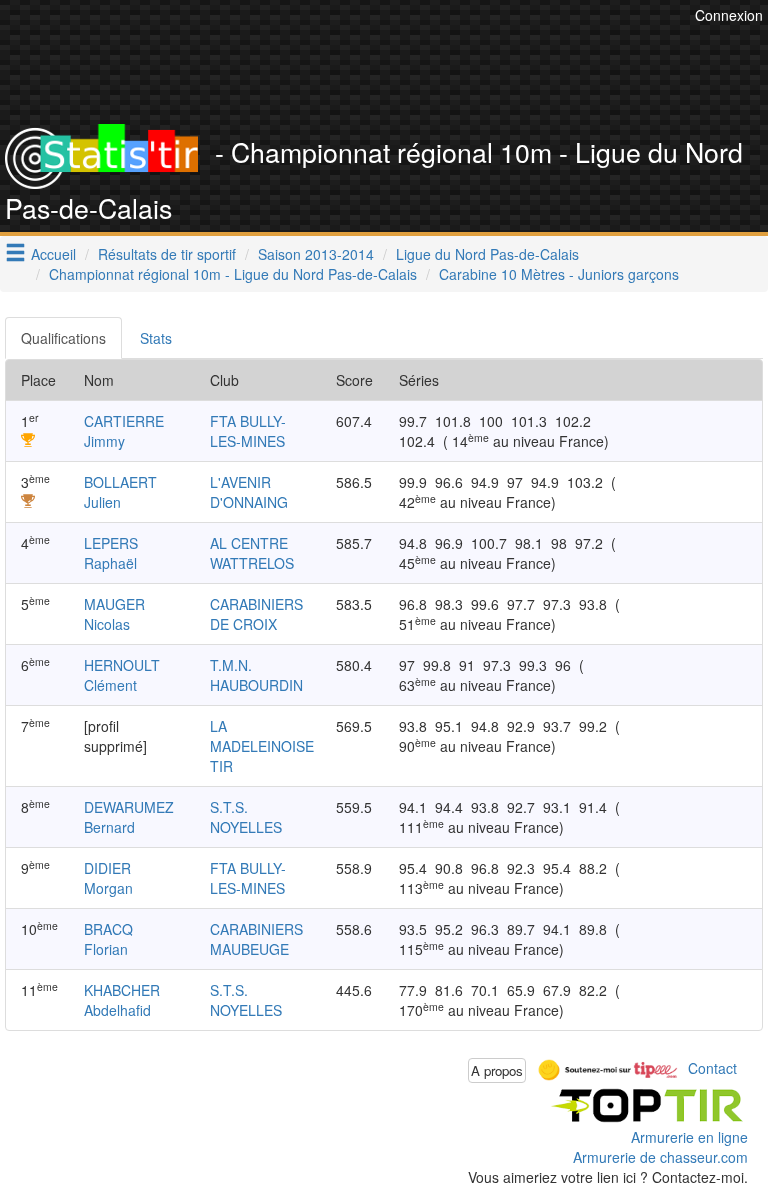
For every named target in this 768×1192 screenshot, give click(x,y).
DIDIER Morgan (108, 878)
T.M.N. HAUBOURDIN (256, 675)
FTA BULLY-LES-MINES (248, 431)
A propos (497, 1070)
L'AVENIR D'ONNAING (249, 492)
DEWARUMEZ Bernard (129, 817)
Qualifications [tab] (63, 338)
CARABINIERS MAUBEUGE (256, 939)
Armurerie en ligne (689, 1137)
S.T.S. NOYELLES (246, 817)
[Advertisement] (399, 75)
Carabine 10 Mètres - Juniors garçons (559, 274)
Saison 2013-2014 (316, 254)
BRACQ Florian (108, 939)
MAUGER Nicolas (114, 614)
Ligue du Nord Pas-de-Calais (487, 254)
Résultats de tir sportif (167, 254)
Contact (712, 1068)
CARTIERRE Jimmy (124, 431)
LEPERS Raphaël (111, 553)
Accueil (53, 254)
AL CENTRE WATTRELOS (252, 553)
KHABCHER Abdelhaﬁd (122, 1000)
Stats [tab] (156, 338)
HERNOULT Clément (122, 675)
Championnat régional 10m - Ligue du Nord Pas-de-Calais (233, 274)
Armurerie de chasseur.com (660, 1157)
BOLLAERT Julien (120, 492)
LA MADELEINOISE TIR (262, 746)
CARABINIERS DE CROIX (256, 614)
